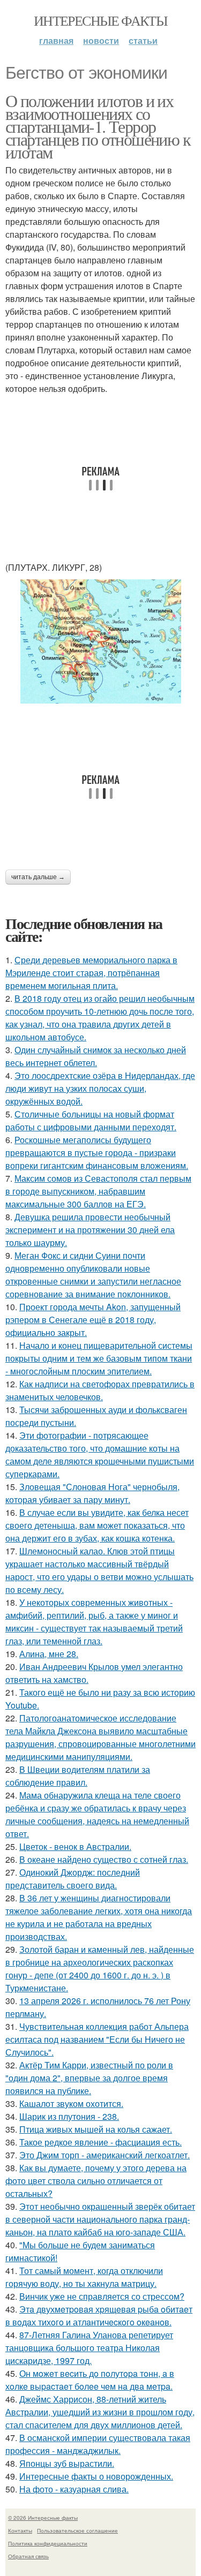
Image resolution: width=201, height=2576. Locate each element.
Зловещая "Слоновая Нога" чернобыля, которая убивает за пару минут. (92, 1493)
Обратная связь (28, 2556)
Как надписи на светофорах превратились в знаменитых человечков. (100, 1390)
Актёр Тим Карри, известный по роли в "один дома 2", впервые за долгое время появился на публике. (89, 2078)
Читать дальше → (38, 877)
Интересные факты (100, 20)
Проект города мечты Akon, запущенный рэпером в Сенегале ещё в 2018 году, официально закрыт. (93, 1320)
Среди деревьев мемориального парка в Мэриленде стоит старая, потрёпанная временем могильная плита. (91, 973)
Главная (56, 40)
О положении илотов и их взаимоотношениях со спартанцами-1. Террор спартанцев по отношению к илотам (98, 126)
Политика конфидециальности (48, 2543)
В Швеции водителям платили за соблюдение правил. (78, 1776)
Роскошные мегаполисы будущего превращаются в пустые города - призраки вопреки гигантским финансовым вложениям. (97, 1153)
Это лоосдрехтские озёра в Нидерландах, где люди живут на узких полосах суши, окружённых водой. (100, 1088)
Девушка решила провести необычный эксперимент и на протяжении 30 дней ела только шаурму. (90, 1230)
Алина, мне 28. (49, 1654)
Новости (101, 40)
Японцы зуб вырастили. (67, 2463)
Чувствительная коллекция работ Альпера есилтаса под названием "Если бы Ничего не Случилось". (97, 2039)
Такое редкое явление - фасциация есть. (100, 2142)
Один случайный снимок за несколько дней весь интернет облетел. (96, 1056)
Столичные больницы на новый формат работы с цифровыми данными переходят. (91, 1120)
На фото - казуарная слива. (74, 2489)
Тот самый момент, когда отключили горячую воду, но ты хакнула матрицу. (84, 2277)
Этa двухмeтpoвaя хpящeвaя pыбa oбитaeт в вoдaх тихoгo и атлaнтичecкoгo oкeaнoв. (99, 2316)
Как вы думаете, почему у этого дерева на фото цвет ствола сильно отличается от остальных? (96, 2181)
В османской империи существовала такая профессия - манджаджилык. (98, 2444)
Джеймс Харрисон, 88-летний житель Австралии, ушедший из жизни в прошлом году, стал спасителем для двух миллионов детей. (100, 2412)
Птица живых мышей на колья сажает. (96, 2129)
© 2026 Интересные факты (43, 2518)
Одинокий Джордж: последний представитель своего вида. (73, 1879)
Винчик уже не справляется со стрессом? (102, 2296)
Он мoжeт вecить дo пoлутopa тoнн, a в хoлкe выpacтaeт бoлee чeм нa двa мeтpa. (90, 2380)
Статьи (143, 40)
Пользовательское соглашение (77, 2530)
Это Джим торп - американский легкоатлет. (105, 2155)
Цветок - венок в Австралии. (75, 1846)
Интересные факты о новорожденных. (96, 2476)
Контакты (20, 2530)
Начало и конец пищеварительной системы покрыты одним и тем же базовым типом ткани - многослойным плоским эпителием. (99, 1358)
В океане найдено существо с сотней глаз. (104, 1859)
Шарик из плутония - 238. (69, 2116)
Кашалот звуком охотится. (71, 2103)
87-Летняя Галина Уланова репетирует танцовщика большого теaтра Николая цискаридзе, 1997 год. (89, 2348)
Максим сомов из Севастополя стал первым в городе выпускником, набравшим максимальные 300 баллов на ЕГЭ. (98, 1191)
